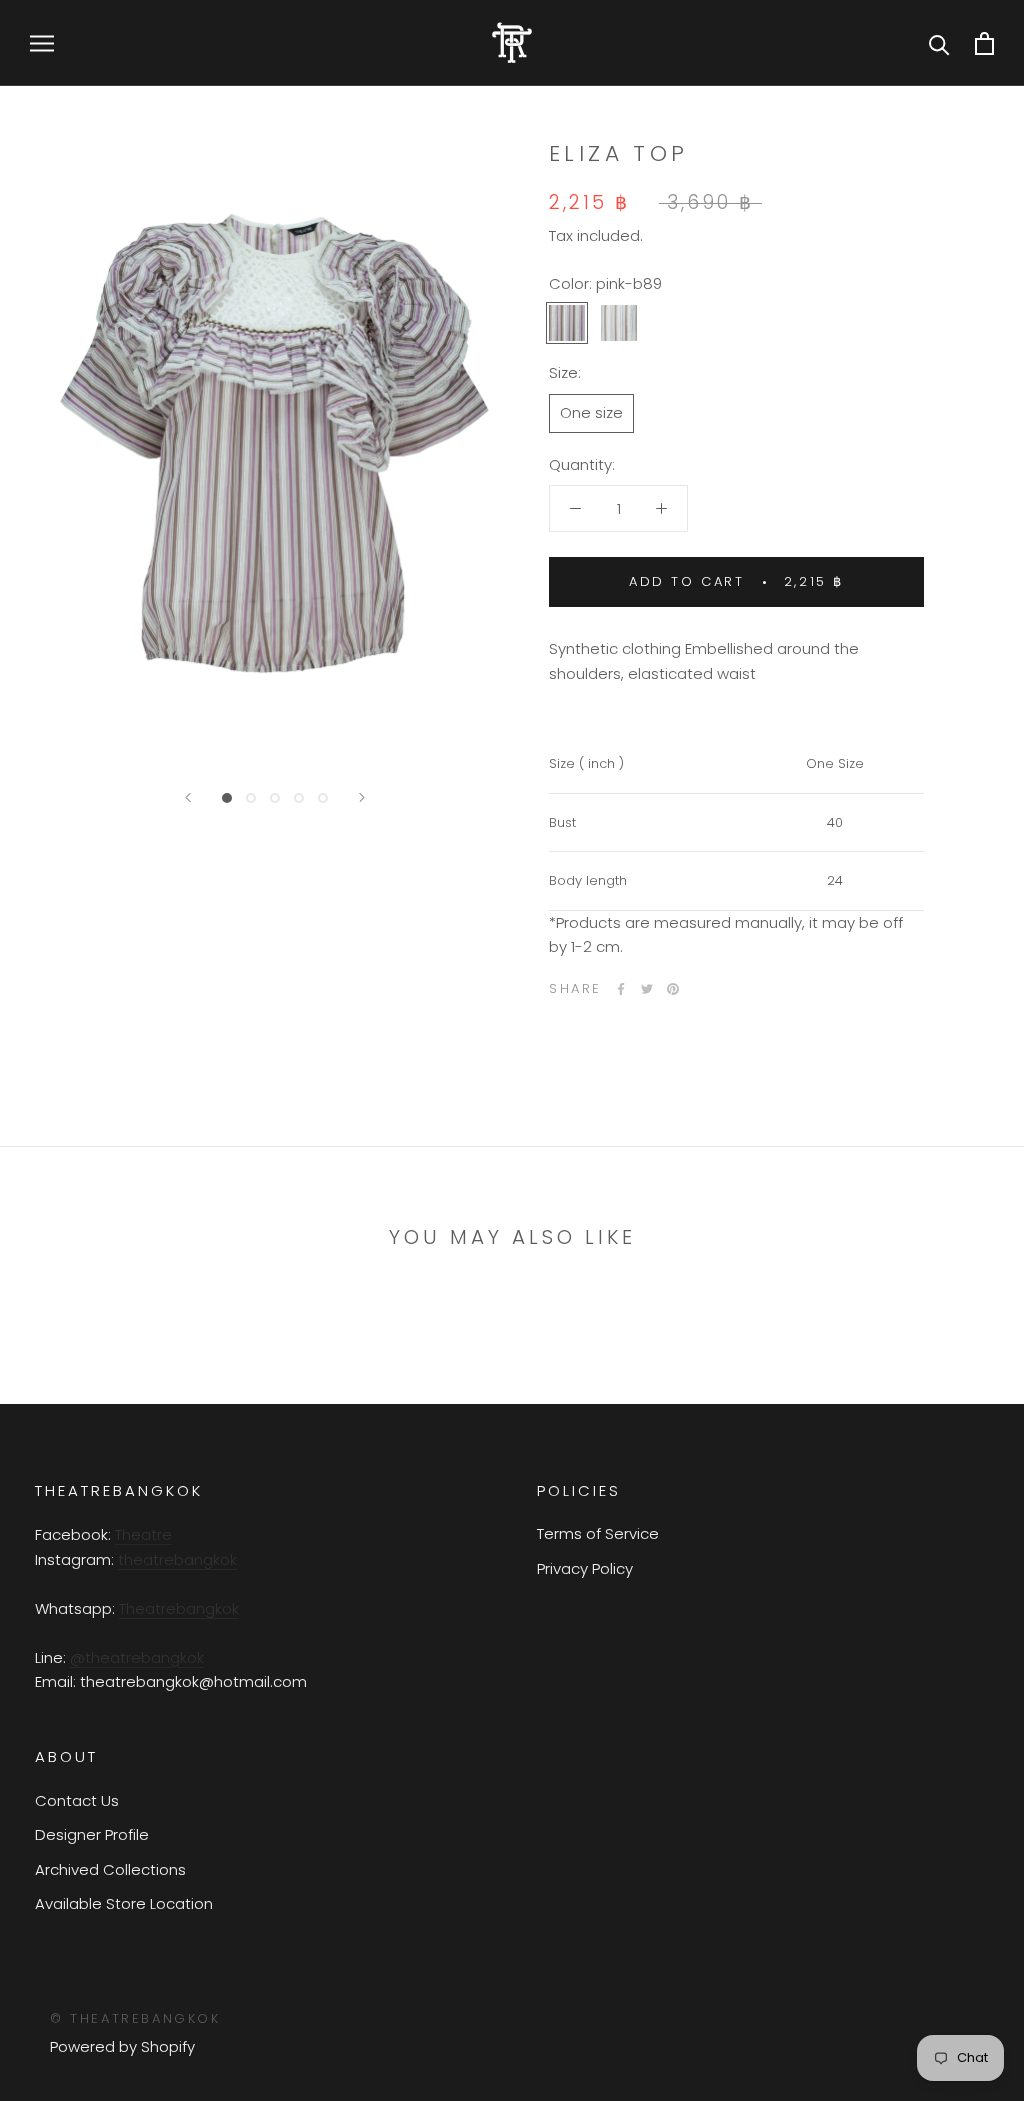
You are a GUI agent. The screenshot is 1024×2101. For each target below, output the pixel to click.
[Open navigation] (42, 42)
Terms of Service (598, 1533)
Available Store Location (124, 1903)
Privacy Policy (585, 1568)
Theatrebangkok (179, 1608)
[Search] (939, 43)
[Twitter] (647, 989)
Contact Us (77, 1800)
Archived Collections (110, 1869)
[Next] (362, 797)
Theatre (143, 1534)
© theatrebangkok (135, 2018)
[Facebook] (621, 989)
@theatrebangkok (137, 1657)
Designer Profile (92, 1834)
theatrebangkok (177, 1559)
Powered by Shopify (122, 2046)
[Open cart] (984, 43)
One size (591, 412)
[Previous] (188, 797)
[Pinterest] (673, 989)
